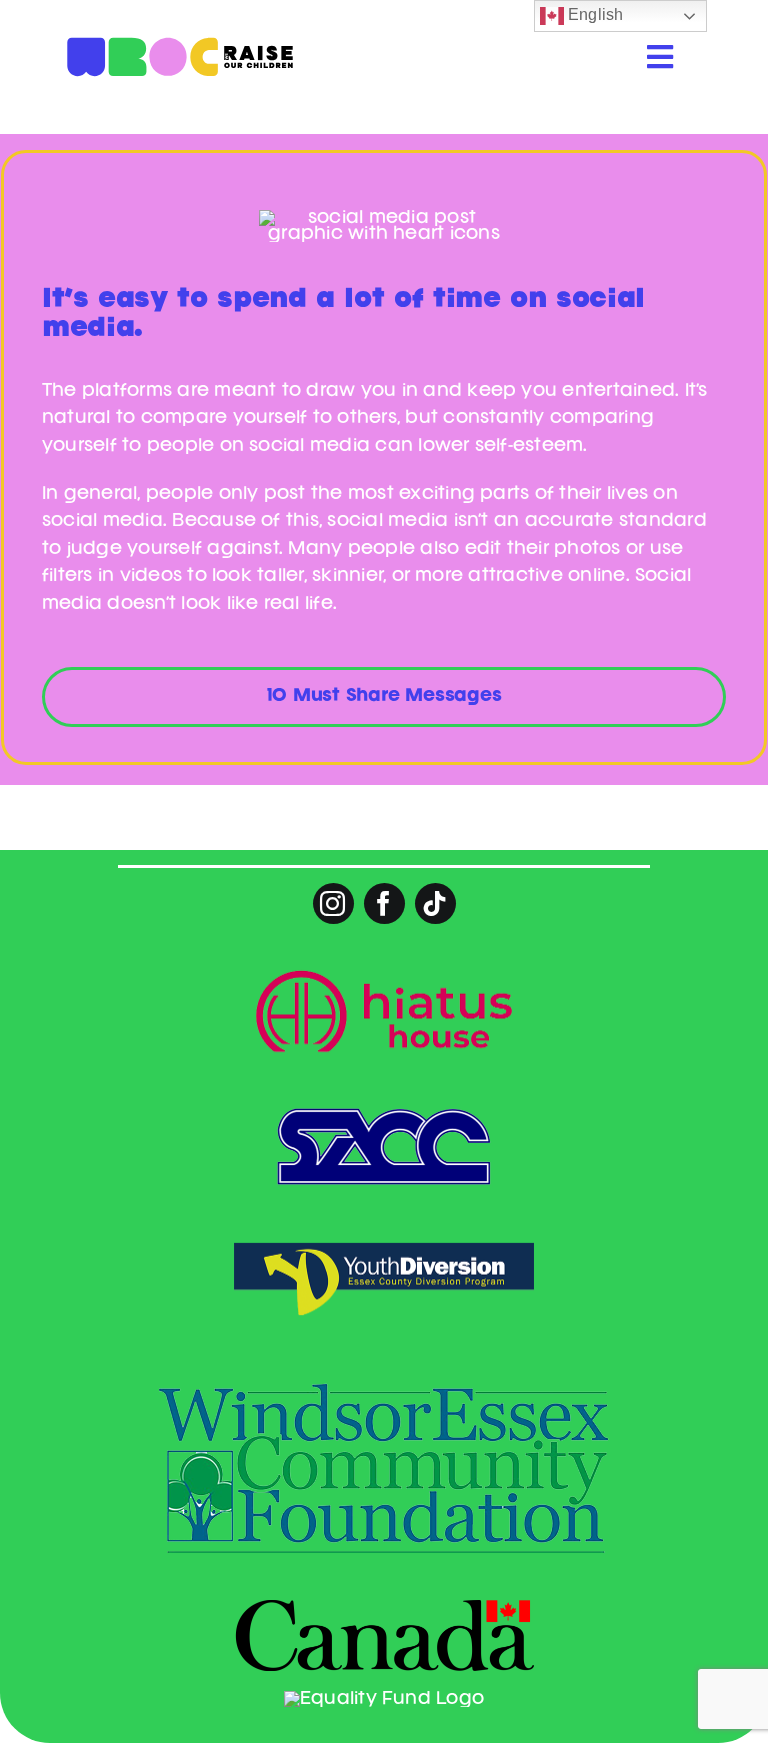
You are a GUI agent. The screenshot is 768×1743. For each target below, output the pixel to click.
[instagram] (333, 903)
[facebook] (384, 903)
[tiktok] (435, 903)
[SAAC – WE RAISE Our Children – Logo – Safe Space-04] (180, 8)
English (594, 14)
